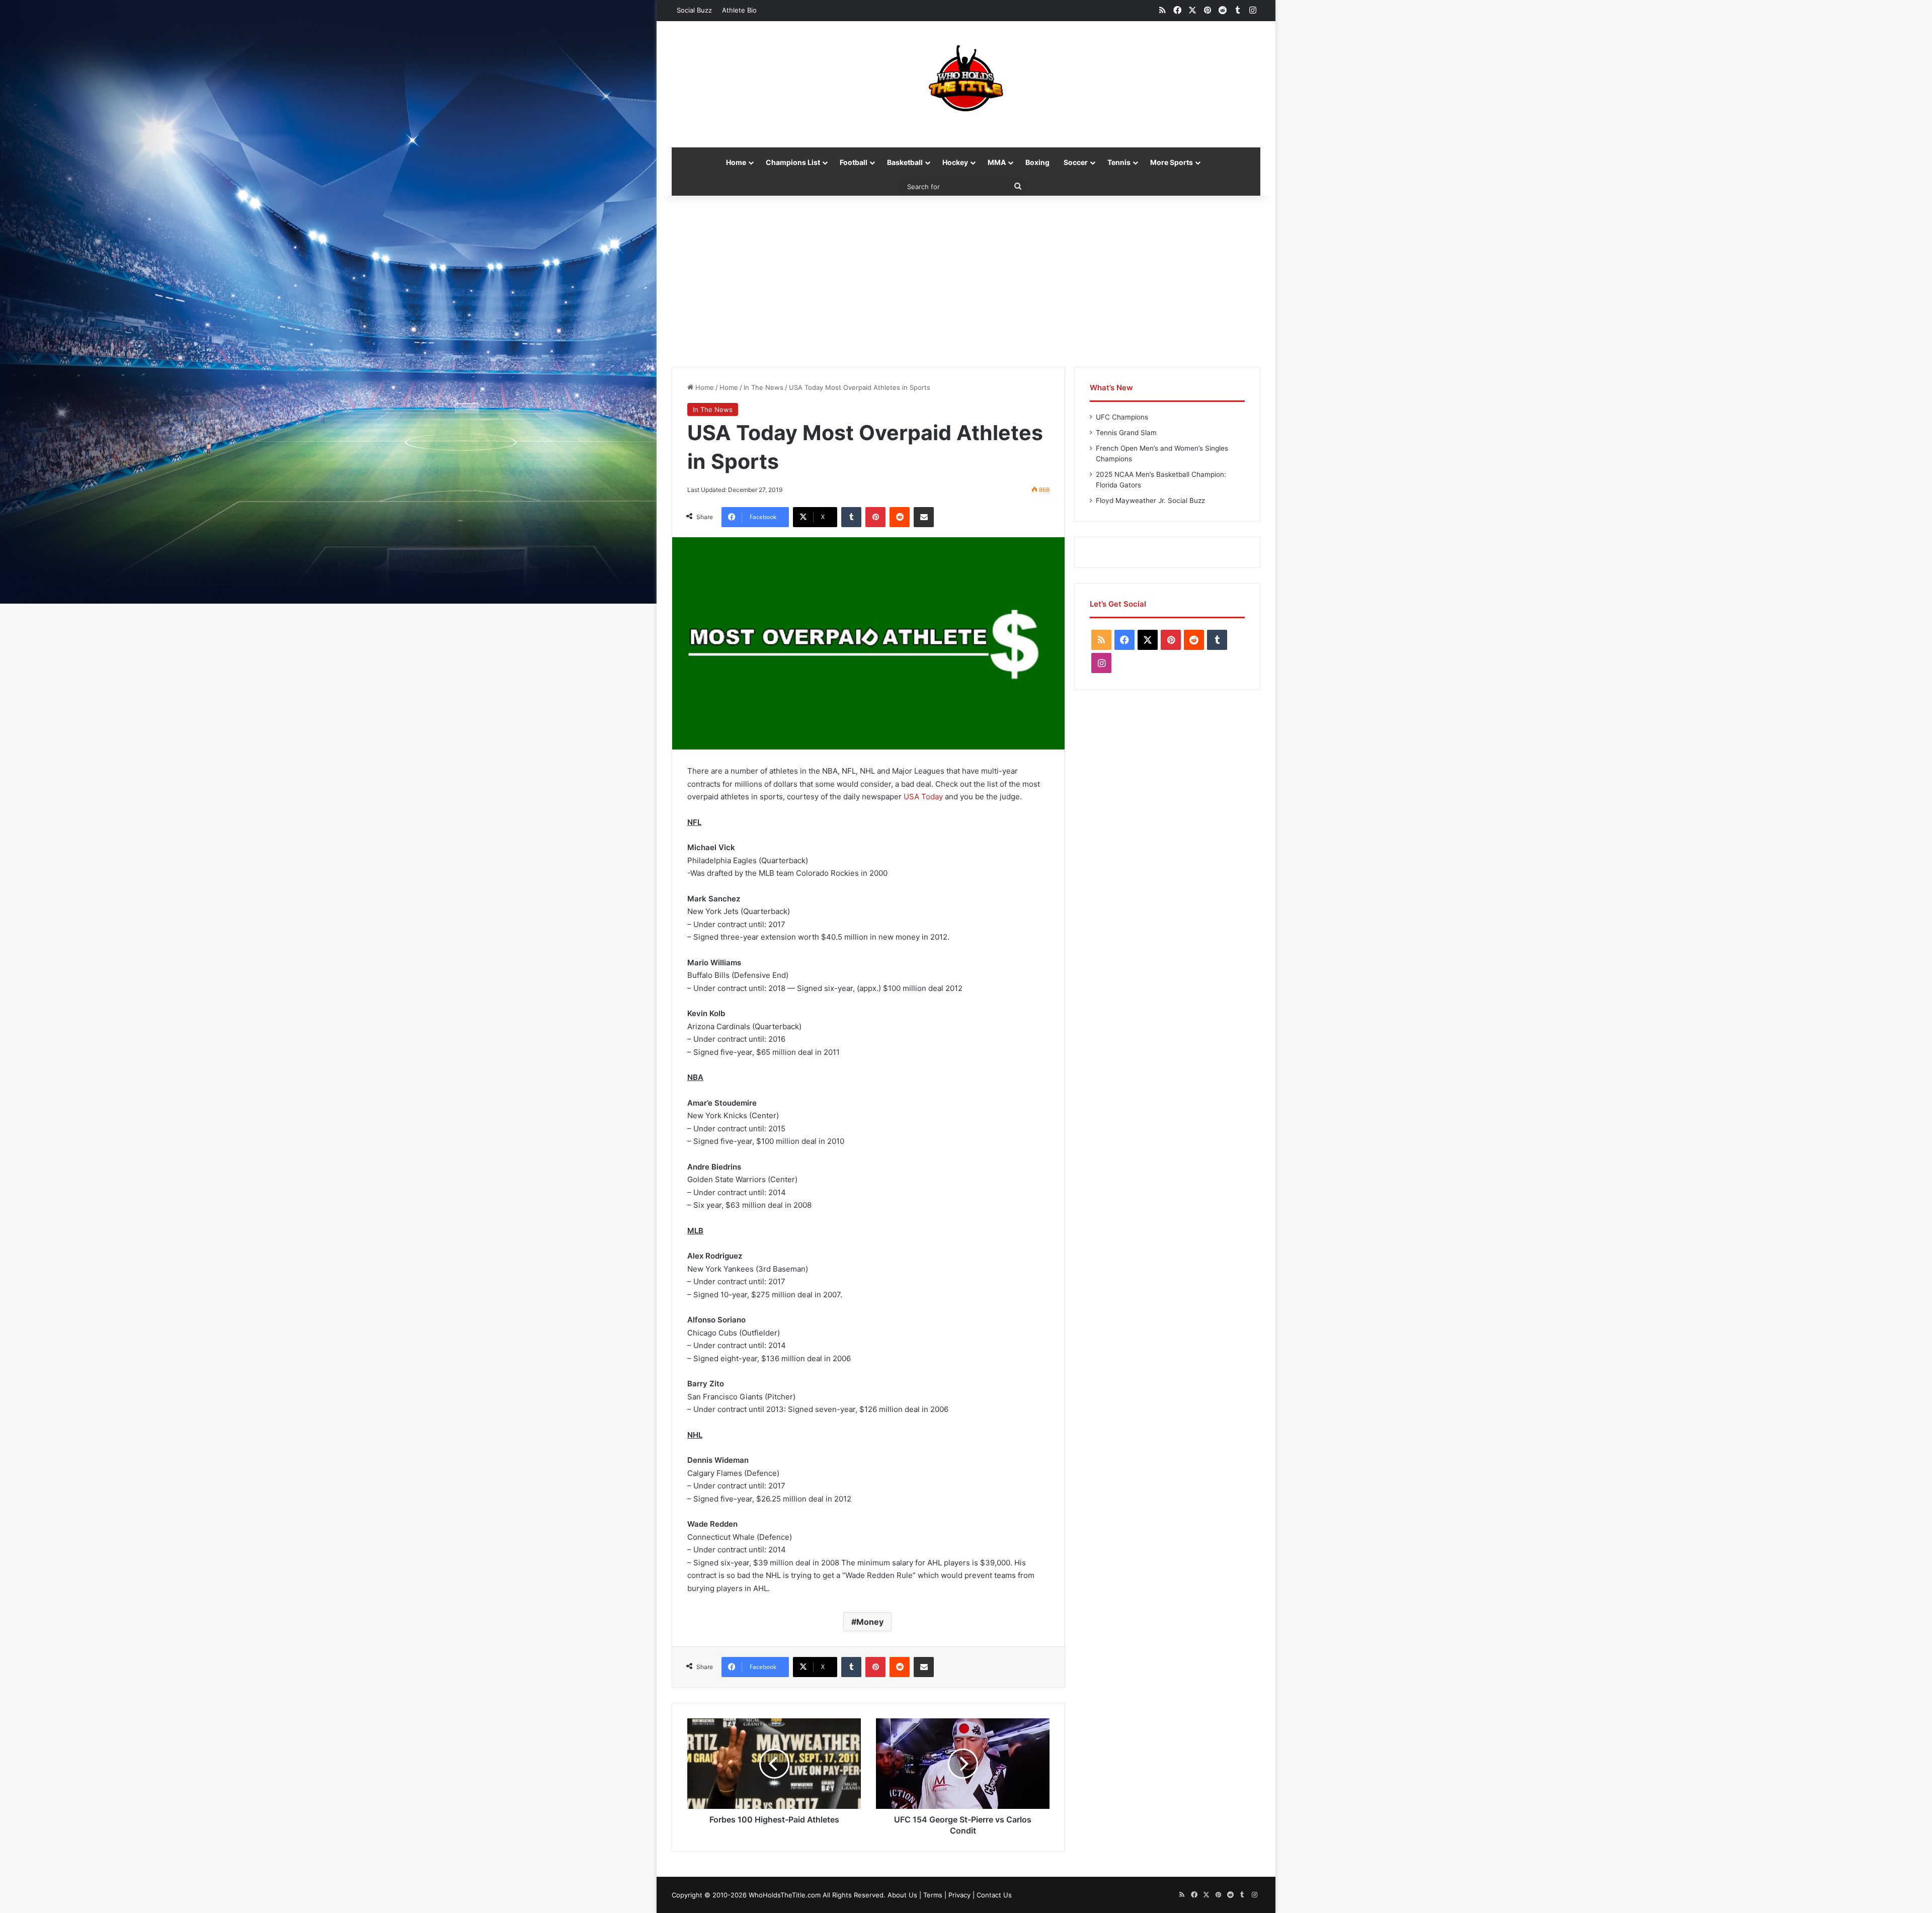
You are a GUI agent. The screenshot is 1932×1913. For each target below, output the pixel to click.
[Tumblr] (851, 517)
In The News (763, 387)
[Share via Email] (924, 517)
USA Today (923, 797)
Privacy (959, 1895)
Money (870, 1622)
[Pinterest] (875, 517)
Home (736, 162)
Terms (933, 1895)
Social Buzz (694, 10)
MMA (997, 162)
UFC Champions (1122, 417)
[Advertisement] (966, 281)
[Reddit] (900, 517)
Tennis (1119, 162)
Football (854, 162)
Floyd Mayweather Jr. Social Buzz (1150, 501)
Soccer (1076, 162)
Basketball (905, 162)
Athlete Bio (739, 10)
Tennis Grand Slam (1126, 433)
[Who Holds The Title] (966, 79)
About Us (902, 1895)
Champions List (793, 162)
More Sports (1172, 162)
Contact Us (994, 1895)
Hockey (955, 162)
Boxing (1037, 162)
